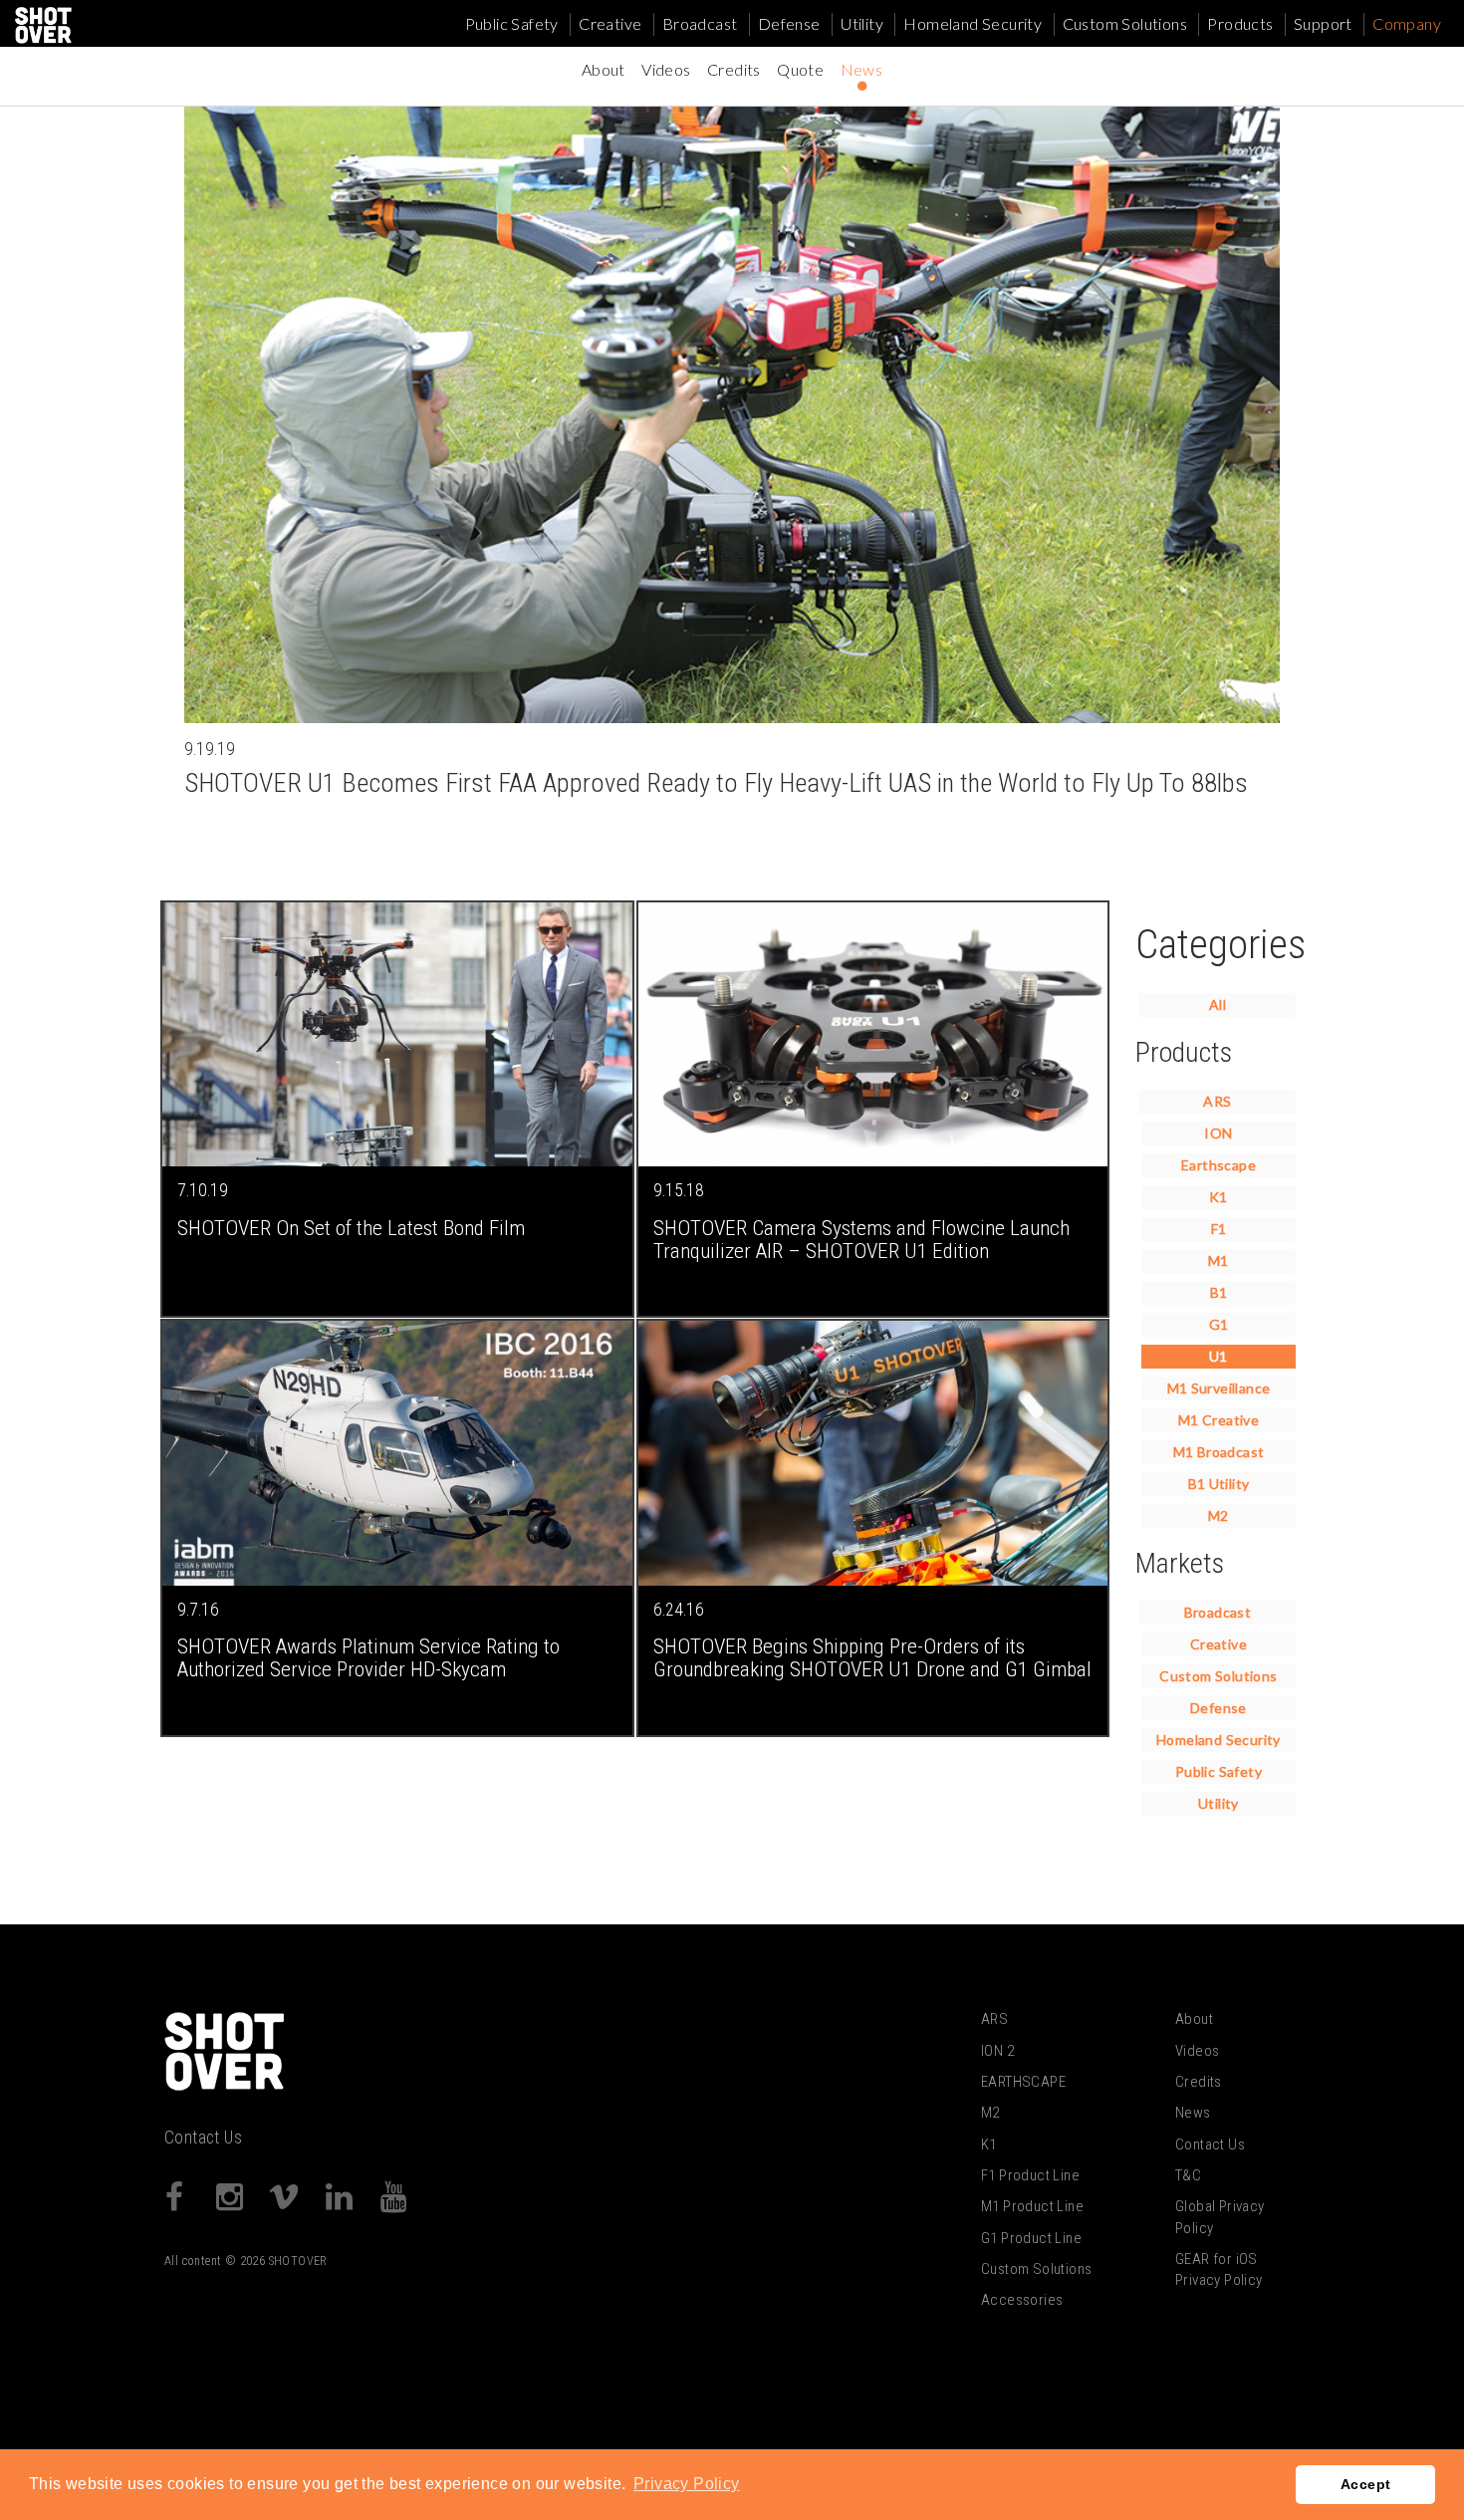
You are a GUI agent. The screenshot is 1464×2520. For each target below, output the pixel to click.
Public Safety (512, 23)
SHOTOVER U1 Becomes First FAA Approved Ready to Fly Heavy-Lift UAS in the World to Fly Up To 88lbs (716, 783)
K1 (1219, 1197)
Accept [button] (1365, 2484)
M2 (1219, 1515)
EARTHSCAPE (1023, 2082)
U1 (1219, 1356)
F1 (1219, 1229)
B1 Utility (1219, 1484)
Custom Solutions (1125, 23)
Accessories (1022, 2300)
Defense (789, 23)
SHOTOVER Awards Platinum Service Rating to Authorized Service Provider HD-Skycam (368, 1657)
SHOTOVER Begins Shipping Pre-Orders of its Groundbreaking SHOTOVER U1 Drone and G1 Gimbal (872, 1657)
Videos (666, 69)
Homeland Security (973, 23)
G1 (1219, 1324)
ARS (1217, 1101)
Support (1323, 23)
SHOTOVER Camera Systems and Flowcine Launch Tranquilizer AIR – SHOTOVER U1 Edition (861, 1239)
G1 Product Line (1031, 2238)
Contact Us (203, 2138)
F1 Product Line (1030, 2175)
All (1218, 1005)
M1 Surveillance (1219, 1388)
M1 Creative (1219, 1420)
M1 (1219, 1260)
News (862, 69)
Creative (610, 23)
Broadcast (700, 23)
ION (1218, 1133)
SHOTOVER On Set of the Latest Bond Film (351, 1228)
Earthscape (1219, 1165)
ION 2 (997, 2051)
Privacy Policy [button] (687, 2484)
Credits (734, 69)
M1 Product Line (1032, 2206)
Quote (800, 69)
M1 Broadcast (1219, 1452)
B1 (1219, 1292)
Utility (862, 23)
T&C (1188, 2175)
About (604, 69)
